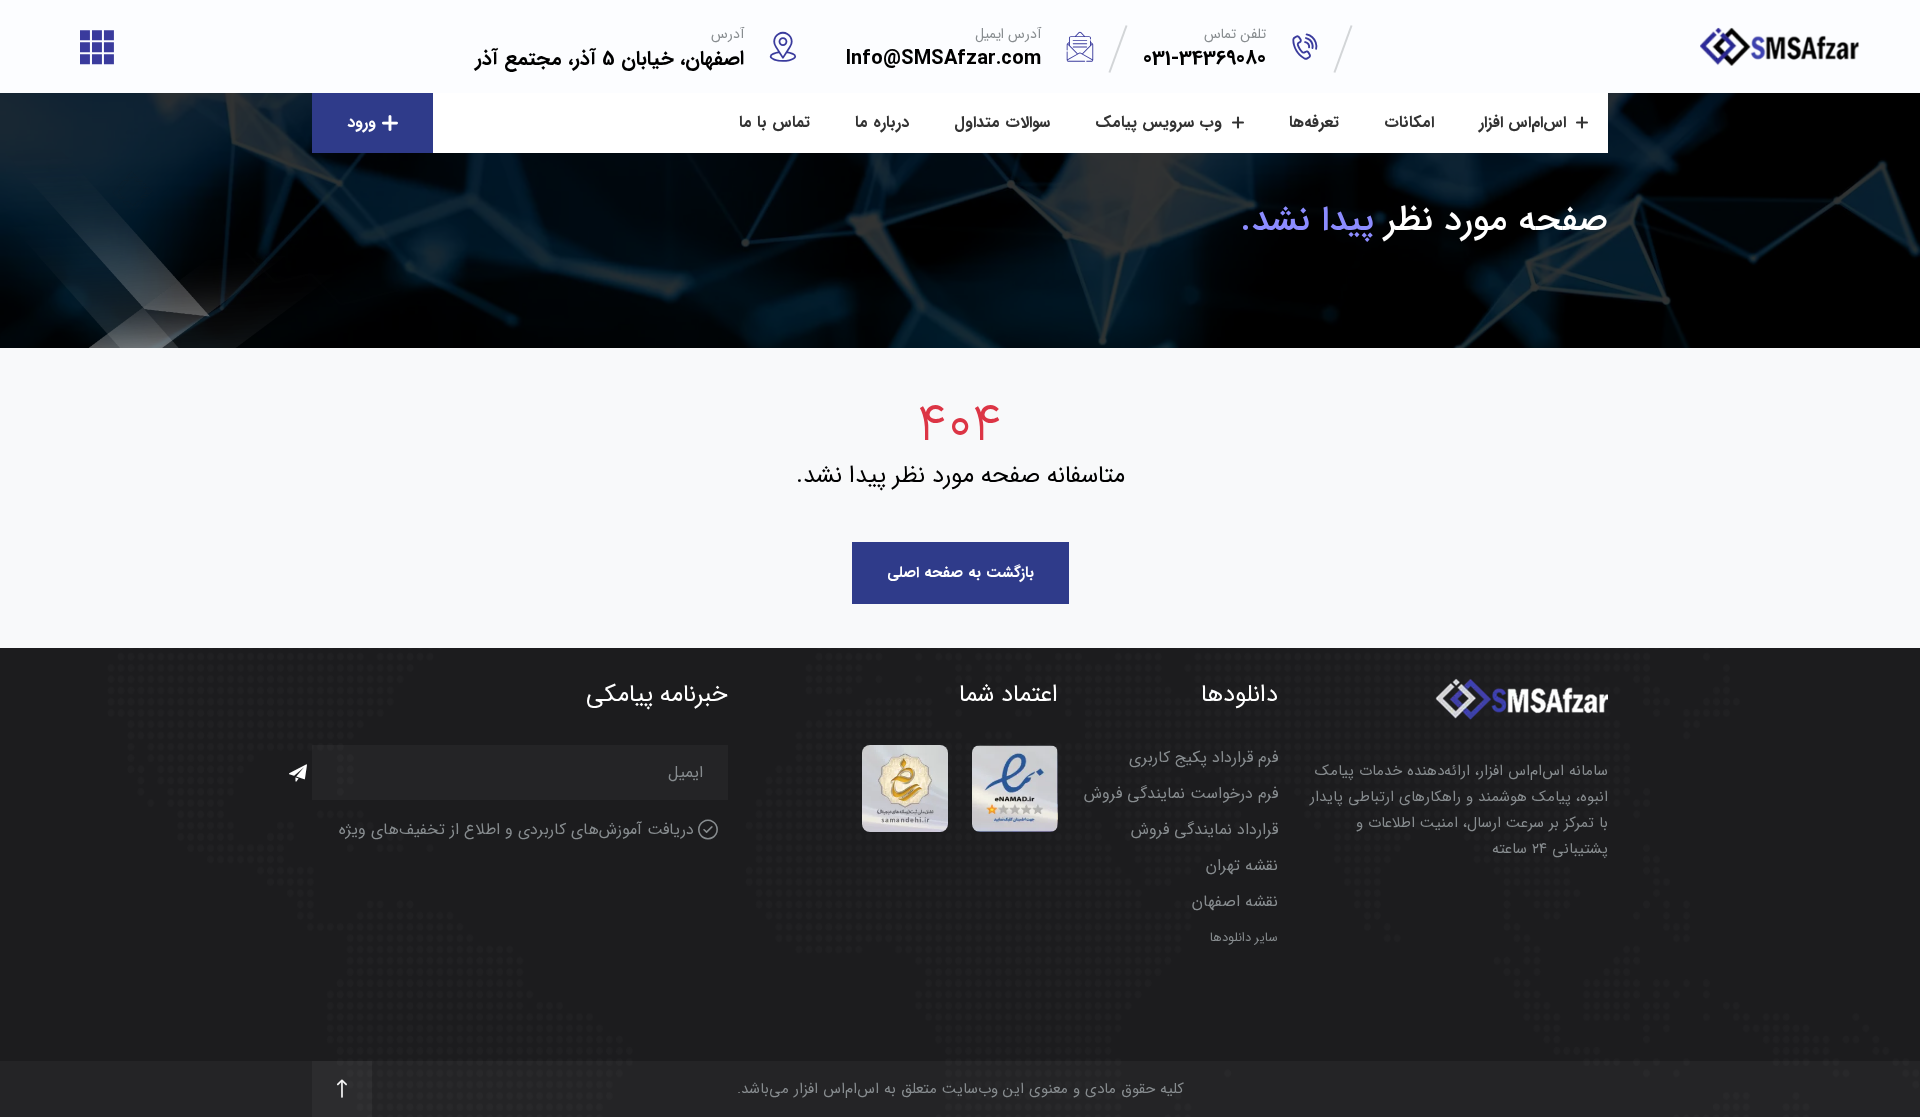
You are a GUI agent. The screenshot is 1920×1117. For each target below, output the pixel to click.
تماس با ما (774, 122)
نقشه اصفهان (1235, 901)
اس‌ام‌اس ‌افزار (1525, 122)
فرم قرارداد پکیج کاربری (1203, 757)
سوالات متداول (1002, 122)
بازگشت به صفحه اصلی (960, 573)
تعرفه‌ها (1314, 122)
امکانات (1409, 122)
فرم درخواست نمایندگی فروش (1181, 793)
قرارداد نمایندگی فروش (1204, 829)
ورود (361, 122)
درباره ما (882, 122)
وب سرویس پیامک (1161, 122)
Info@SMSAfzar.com (943, 58)
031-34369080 (1204, 58)
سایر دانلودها (1244, 938)
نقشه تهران (1242, 865)
